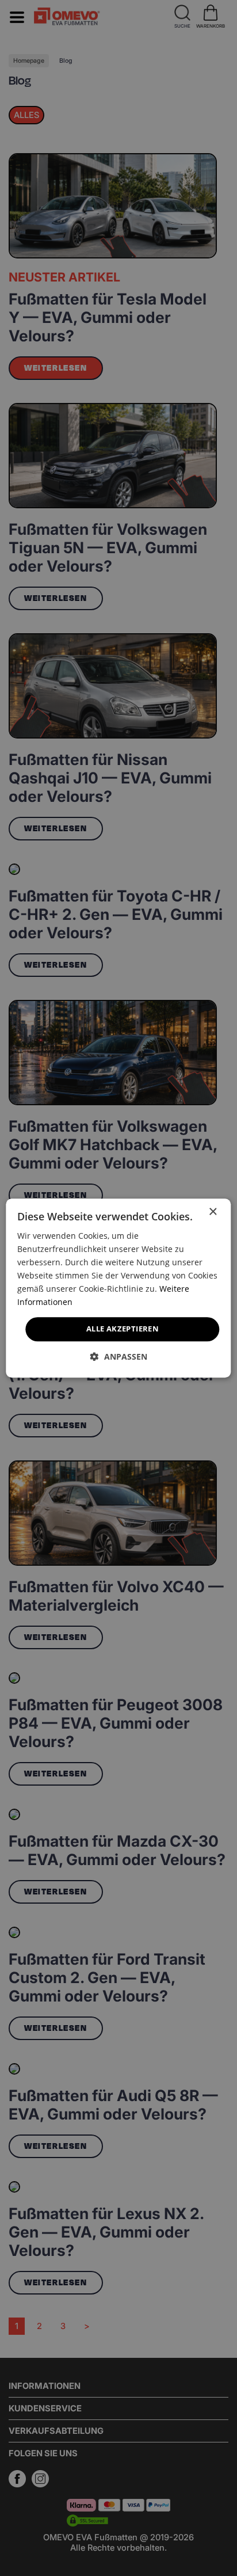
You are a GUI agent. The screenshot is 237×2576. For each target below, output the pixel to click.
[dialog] (118, 1288)
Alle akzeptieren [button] (123, 1329)
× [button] (213, 1212)
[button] (119, 1357)
